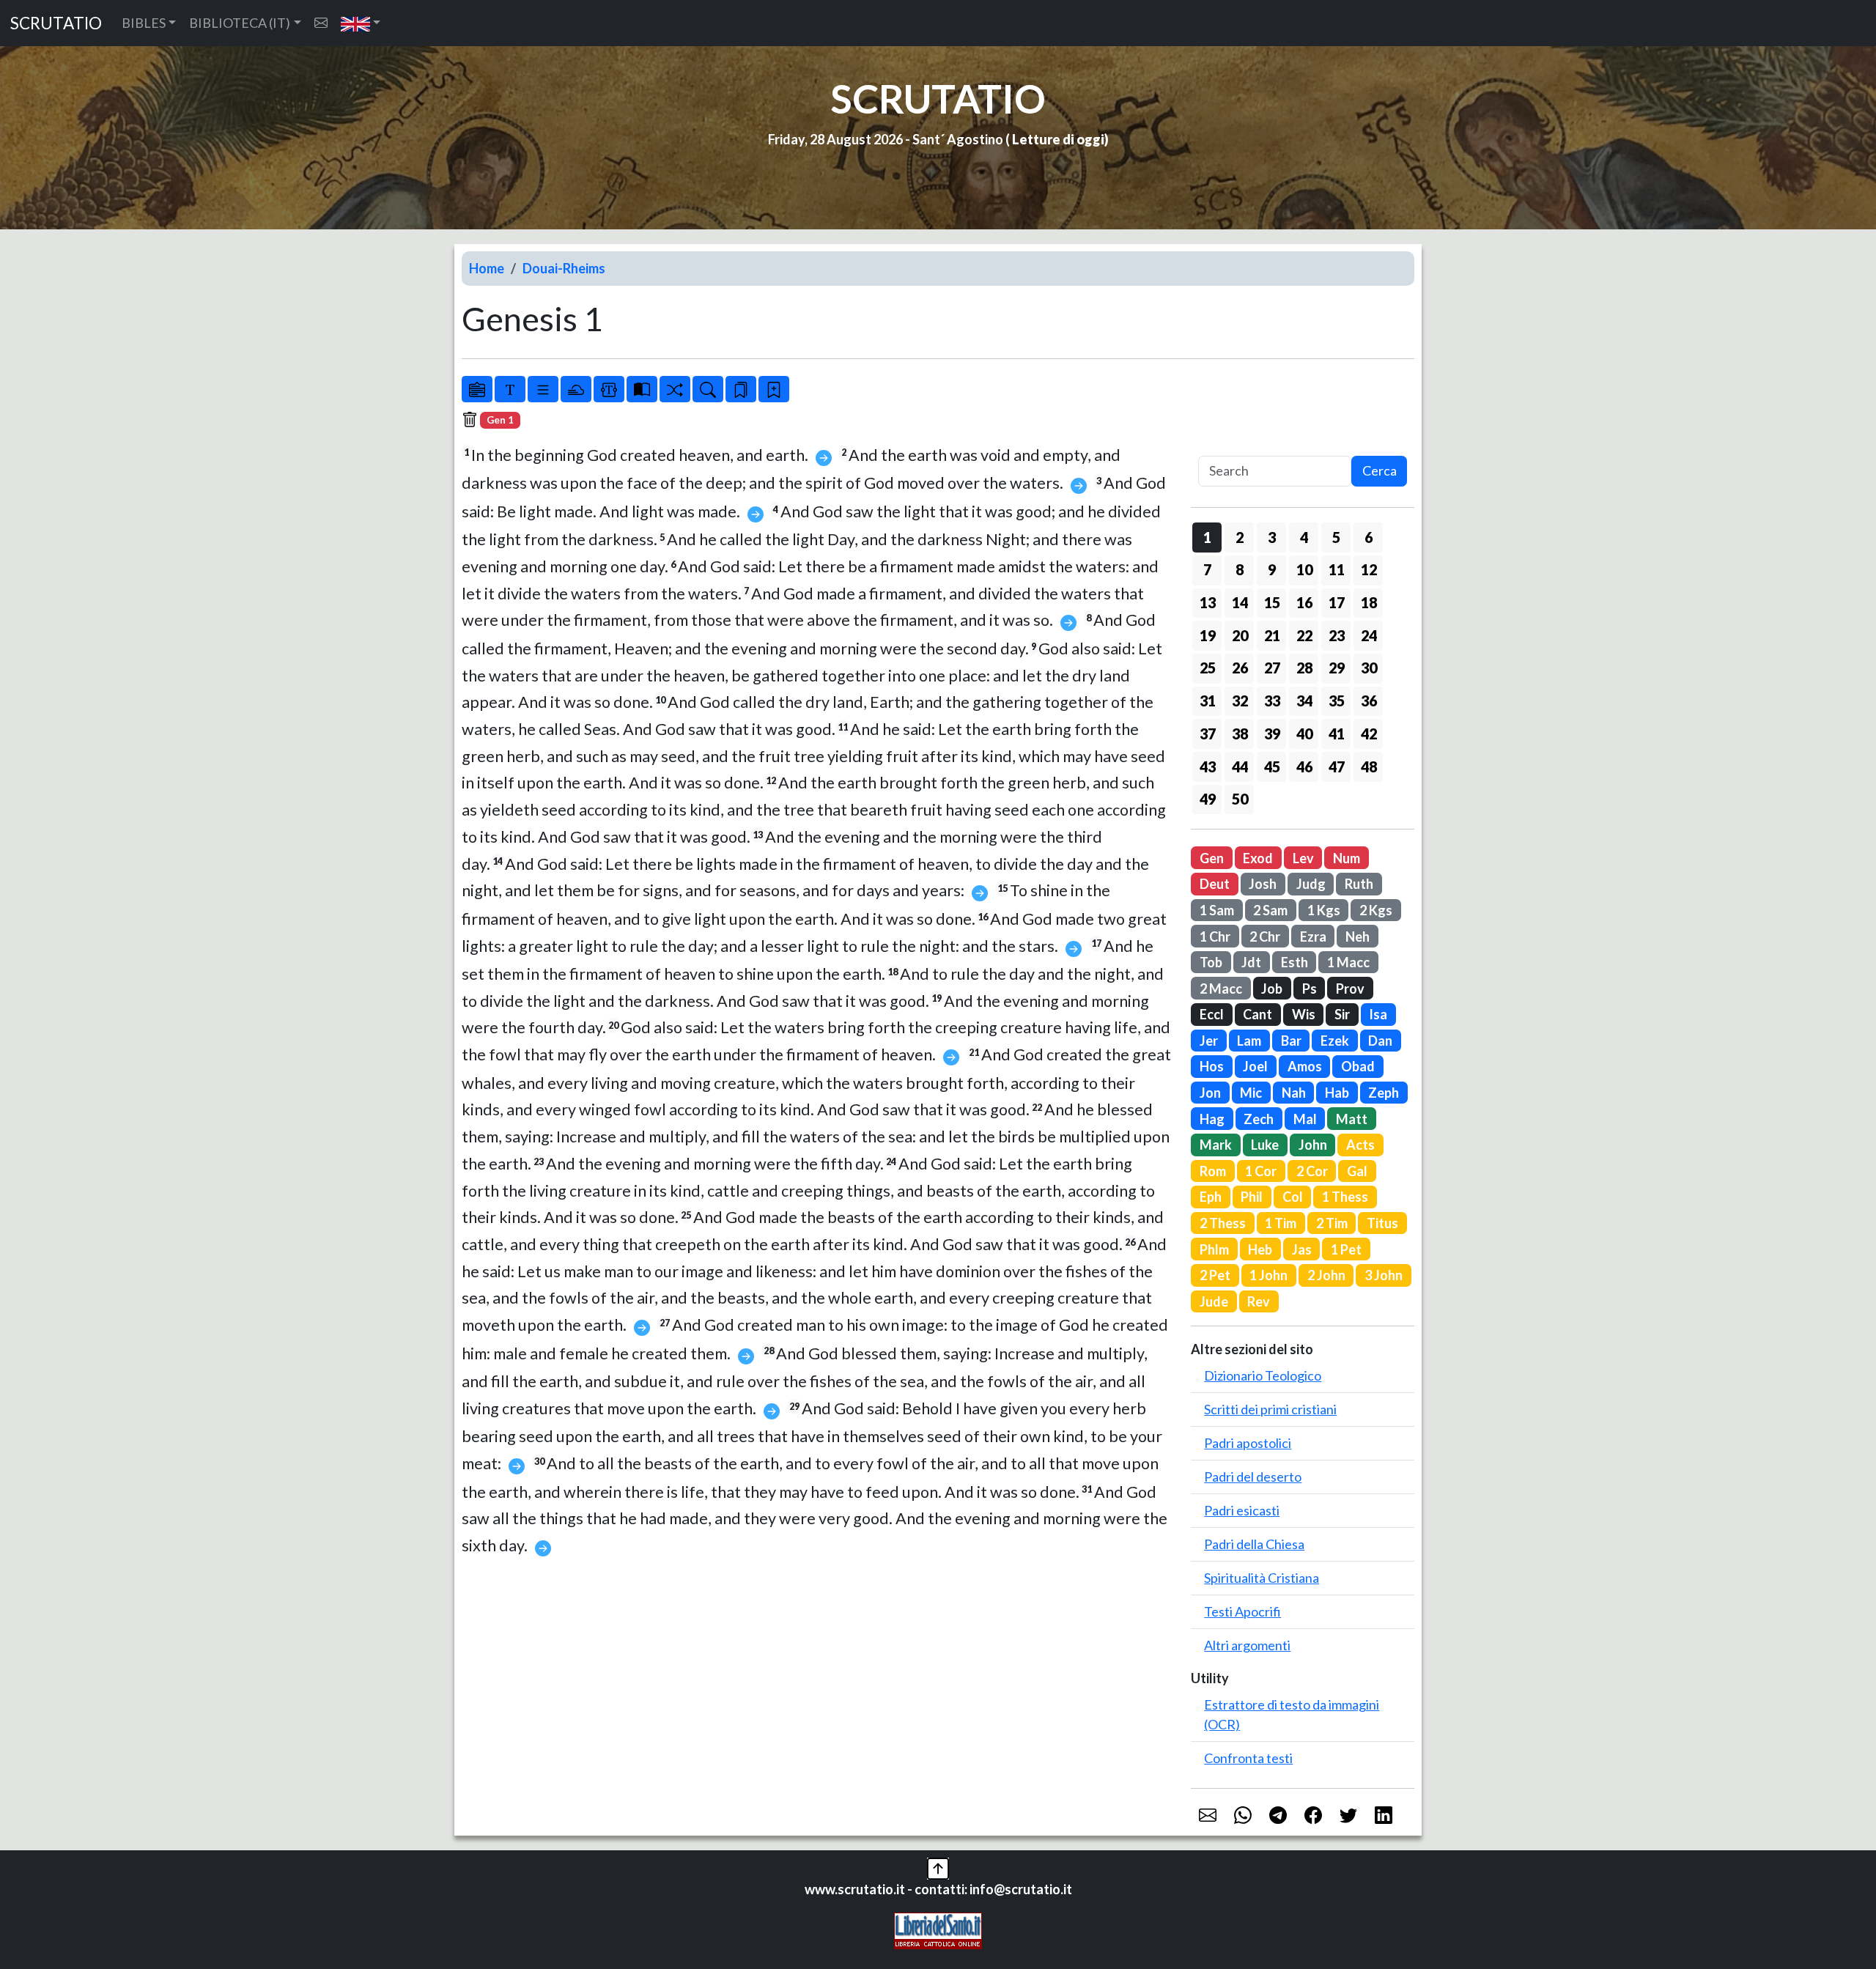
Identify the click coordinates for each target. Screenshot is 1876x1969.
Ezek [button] (1335, 1041)
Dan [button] (1380, 1041)
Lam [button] (1249, 1041)
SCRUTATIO (56, 23)
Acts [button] (1360, 1145)
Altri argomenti (1247, 1645)
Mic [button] (1251, 1093)
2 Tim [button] (1332, 1223)
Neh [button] (1358, 937)
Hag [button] (1212, 1119)
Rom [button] (1213, 1171)
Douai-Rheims (564, 268)
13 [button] (1208, 602)
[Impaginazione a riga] (543, 389)
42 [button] (1369, 734)
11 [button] (1337, 569)
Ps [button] (1310, 989)
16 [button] (1304, 602)
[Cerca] (708, 389)
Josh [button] (1263, 884)
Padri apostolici (1248, 1443)
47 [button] (1337, 766)
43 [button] (1208, 766)
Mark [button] (1216, 1145)
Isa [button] (1378, 1014)
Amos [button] (1305, 1066)
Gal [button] (1357, 1171)
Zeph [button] (1384, 1093)
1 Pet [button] (1346, 1249)
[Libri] (477, 389)
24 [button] (1369, 635)
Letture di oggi (1058, 139)
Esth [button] (1295, 962)
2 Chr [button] (1265, 937)
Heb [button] (1260, 1249)
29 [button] (1337, 668)
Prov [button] (1350, 989)
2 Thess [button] (1223, 1223)
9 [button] (1272, 569)
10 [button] (1304, 569)
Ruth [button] (1359, 884)
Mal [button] (1305, 1119)
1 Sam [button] (1217, 910)
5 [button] (1336, 537)
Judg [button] (1311, 884)
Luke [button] (1265, 1145)
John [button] (1313, 1145)
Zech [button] (1259, 1119)
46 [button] (1304, 766)
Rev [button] (1259, 1301)
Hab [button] (1337, 1093)
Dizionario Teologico (1263, 1375)
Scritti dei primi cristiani (1270, 1409)
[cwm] (321, 23)
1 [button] (1207, 537)
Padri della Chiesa (1254, 1544)
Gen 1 (500, 420)
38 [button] (1240, 734)
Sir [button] (1342, 1014)
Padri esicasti (1242, 1510)
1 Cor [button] (1261, 1171)
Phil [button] (1252, 1197)
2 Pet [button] (1215, 1275)
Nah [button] (1294, 1093)
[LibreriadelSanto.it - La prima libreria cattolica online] (938, 1929)
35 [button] (1337, 701)
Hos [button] (1212, 1066)
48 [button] (1369, 766)
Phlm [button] (1214, 1249)
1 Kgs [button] (1324, 910)
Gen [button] (1212, 858)
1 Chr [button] (1215, 937)
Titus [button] (1382, 1223)
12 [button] (1369, 569)
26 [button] (1240, 668)
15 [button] (1272, 602)
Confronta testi (1248, 1758)
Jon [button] (1210, 1093)
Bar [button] (1291, 1041)
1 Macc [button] (1348, 962)
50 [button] (1240, 799)
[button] (361, 23)
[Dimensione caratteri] (510, 389)
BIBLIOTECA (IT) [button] (240, 23)
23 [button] (1337, 635)
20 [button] (1240, 635)
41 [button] (1337, 734)
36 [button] (1369, 701)
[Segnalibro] (741, 389)
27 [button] (1272, 668)
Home (487, 268)
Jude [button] (1214, 1301)
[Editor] (609, 389)
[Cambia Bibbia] (675, 389)
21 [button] (1272, 635)
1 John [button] (1268, 1275)
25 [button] (1208, 668)
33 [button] (1272, 701)
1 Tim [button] (1281, 1223)
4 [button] (1304, 537)
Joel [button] (1255, 1066)
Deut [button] (1215, 884)
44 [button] (1240, 766)
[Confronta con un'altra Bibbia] (642, 389)
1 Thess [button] (1345, 1197)
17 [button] (1337, 602)
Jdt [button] (1251, 962)
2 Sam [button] (1270, 910)
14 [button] (1240, 602)
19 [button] (1208, 635)
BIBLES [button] (144, 23)
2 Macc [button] (1221, 989)
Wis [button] (1304, 1014)
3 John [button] (1384, 1275)
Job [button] (1272, 989)
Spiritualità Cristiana (1262, 1578)
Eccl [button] (1212, 1014)
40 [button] (1304, 734)
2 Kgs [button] (1376, 910)
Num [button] (1347, 858)
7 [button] (1207, 569)
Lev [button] (1303, 858)
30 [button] (1369, 668)
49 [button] (1208, 799)
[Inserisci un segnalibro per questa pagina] (774, 389)
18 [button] (1369, 602)
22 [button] (1304, 635)
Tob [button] (1211, 962)
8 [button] (1240, 569)
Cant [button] (1258, 1014)
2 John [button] (1326, 1275)
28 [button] (1304, 668)
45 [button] (1272, 766)
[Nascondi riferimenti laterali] (576, 389)
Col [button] (1293, 1197)
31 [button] (1208, 701)
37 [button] (1208, 734)
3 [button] (1272, 537)
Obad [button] (1358, 1066)
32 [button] (1240, 701)
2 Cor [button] (1312, 1171)
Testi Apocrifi (1242, 1611)
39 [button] (1272, 734)
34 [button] (1304, 701)
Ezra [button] (1313, 937)
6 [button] (1369, 537)
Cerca (1380, 470)
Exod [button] (1258, 858)
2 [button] (1240, 537)
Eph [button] (1211, 1197)
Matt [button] (1352, 1119)
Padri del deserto (1253, 1477)
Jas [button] (1302, 1249)
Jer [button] (1209, 1041)
